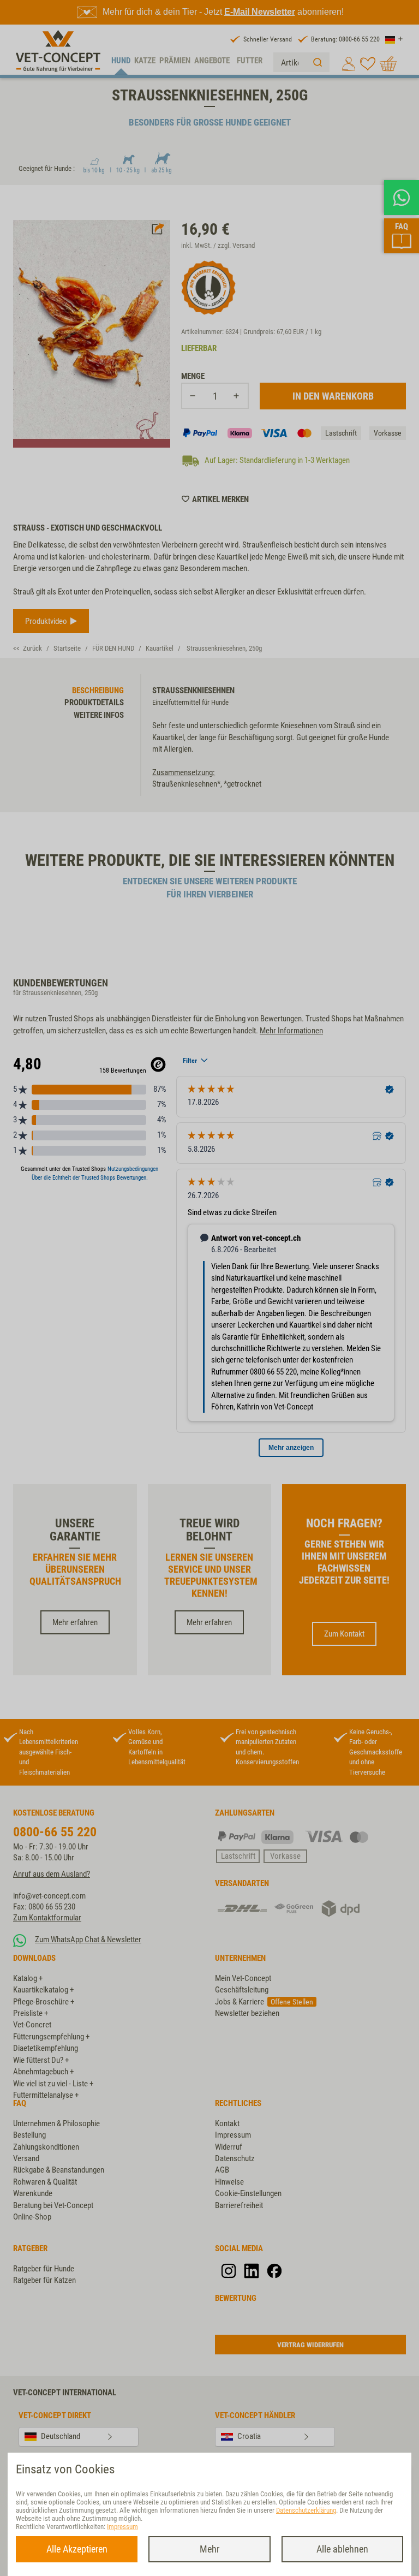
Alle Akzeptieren (77, 2549)
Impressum (122, 2527)
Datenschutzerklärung (306, 2510)
